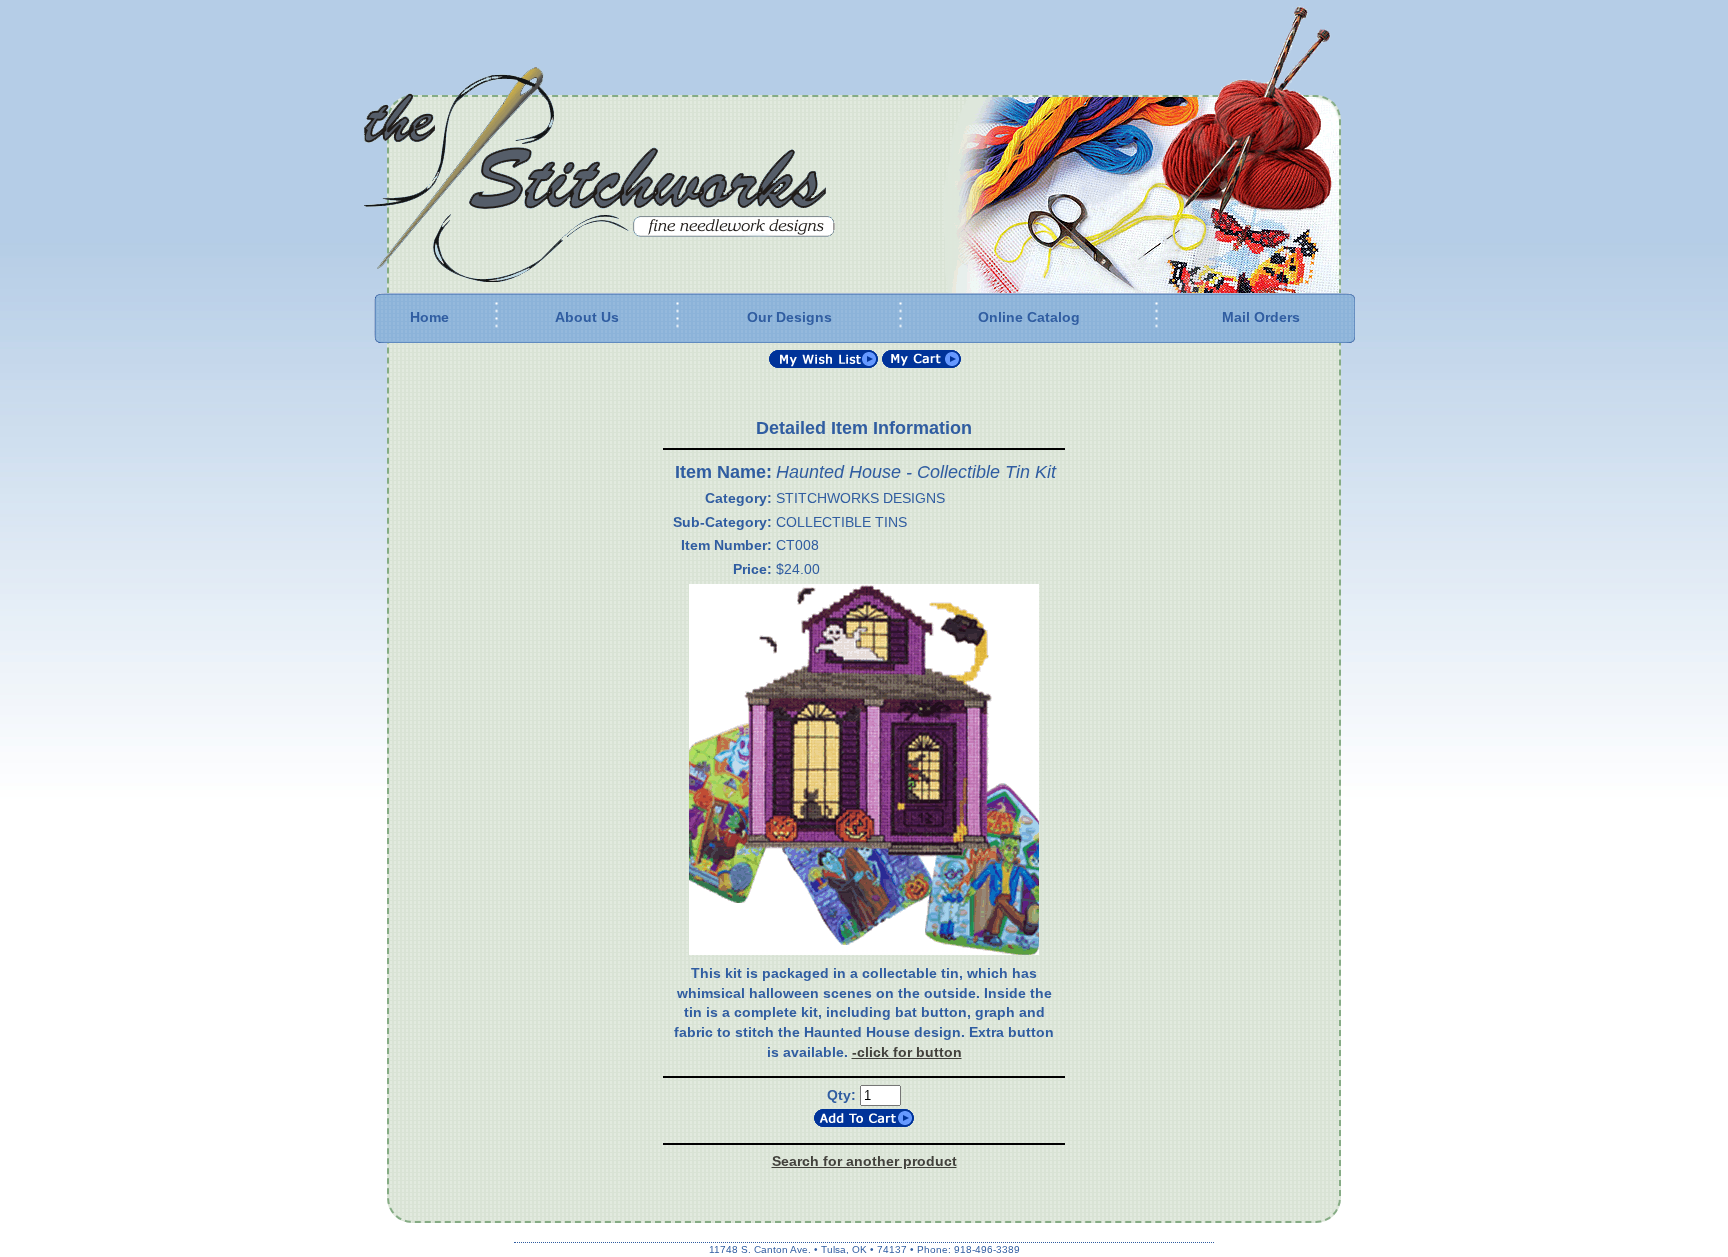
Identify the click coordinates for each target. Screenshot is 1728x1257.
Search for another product (864, 1161)
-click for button (907, 1052)
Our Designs (789, 317)
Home (429, 317)
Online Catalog (1029, 317)
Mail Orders (1261, 317)
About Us (587, 317)
